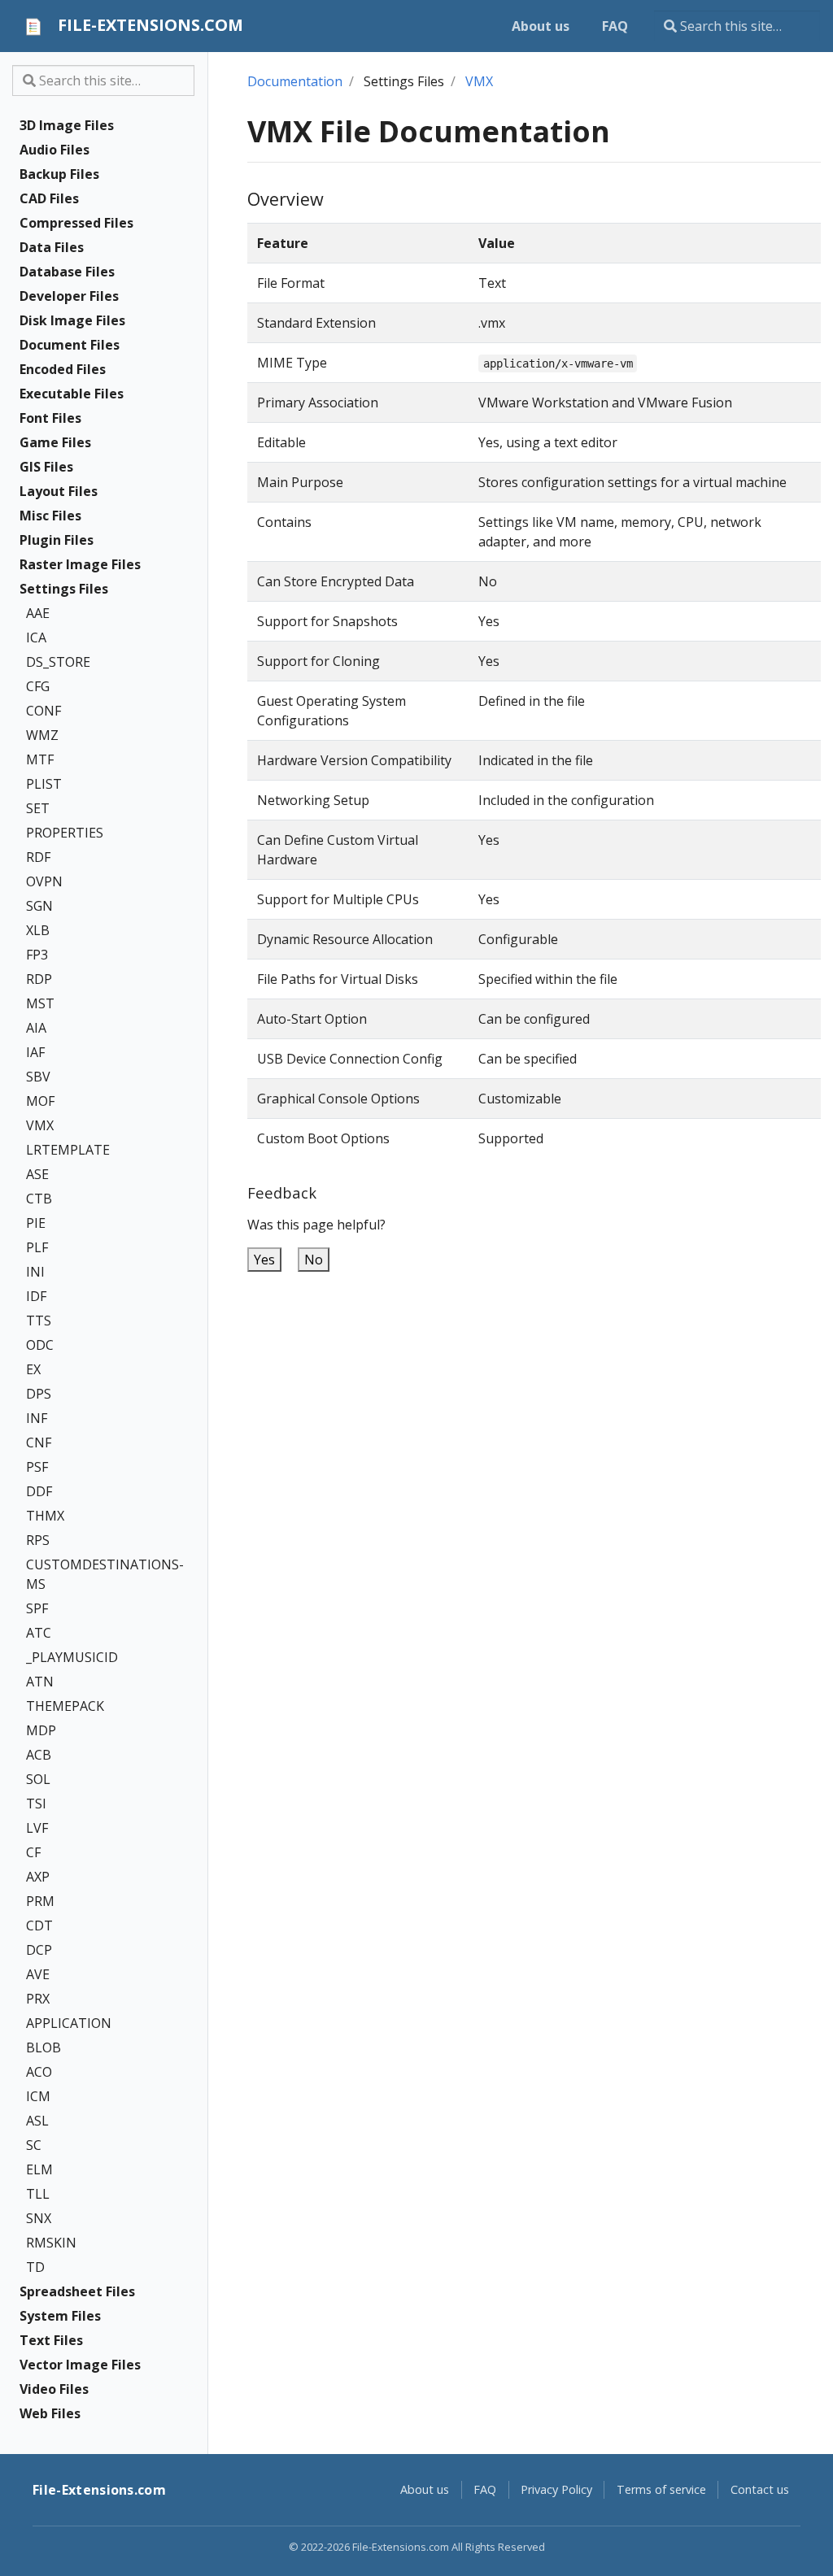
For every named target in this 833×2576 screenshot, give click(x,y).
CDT (39, 1925)
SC (34, 2145)
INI (35, 1272)
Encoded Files (63, 369)
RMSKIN (51, 2243)
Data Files (52, 247)
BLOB (44, 2047)
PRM (40, 1901)
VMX (40, 1125)
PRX (38, 1999)
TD (35, 2267)
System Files (60, 2316)
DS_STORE (58, 662)
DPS (39, 1394)
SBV (38, 1077)
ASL (37, 2121)
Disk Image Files (72, 320)
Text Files (51, 2340)
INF (37, 1418)
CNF (39, 1442)
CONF (44, 711)
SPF (37, 1608)
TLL (38, 2194)
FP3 (37, 955)
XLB (38, 930)
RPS (38, 1540)
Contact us (760, 2489)
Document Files (70, 345)
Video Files (54, 2389)
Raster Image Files (80, 564)
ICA (36, 637)
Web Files (50, 2413)
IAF (35, 1052)
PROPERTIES (65, 833)
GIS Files (46, 467)
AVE (38, 1974)
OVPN (44, 881)
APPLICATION (69, 2023)
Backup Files (59, 174)
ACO (39, 2072)
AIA (36, 1028)
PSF (37, 1467)
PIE (36, 1223)
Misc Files (50, 516)
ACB (39, 1755)
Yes (264, 1260)
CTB (39, 1199)
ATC (39, 1633)
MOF (40, 1101)
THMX (45, 1516)
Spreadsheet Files (77, 2291)
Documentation (295, 81)
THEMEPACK (65, 1706)
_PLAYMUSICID (72, 1657)
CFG (38, 686)
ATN (40, 1682)
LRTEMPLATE (68, 1150)
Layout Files (59, 491)
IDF (36, 1296)
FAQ (485, 2489)
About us (425, 2489)
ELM (39, 2169)
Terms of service (661, 2489)
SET (38, 808)
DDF (39, 1491)
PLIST (44, 784)
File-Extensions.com (99, 2490)
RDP (39, 979)
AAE (38, 613)
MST (40, 1003)
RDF (38, 857)
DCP (39, 1950)
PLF (37, 1247)
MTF (40, 759)
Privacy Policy (556, 2489)
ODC (40, 1345)
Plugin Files (57, 540)
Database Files (67, 272)
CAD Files (49, 198)
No (314, 1260)
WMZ (42, 735)
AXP (38, 1877)
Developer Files (69, 296)
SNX (39, 2218)
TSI (36, 1804)
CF (33, 1852)
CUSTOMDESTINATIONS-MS (94, 1574)
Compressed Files (76, 223)
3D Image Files (67, 125)
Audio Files (55, 150)
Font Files (50, 418)
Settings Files (64, 589)
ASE (37, 1174)
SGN (39, 906)
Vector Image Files (80, 2365)
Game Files (55, 442)
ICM (38, 2096)
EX (33, 1369)
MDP (41, 1730)
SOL (38, 1779)
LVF (37, 1828)
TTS (39, 1321)
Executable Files (72, 394)
